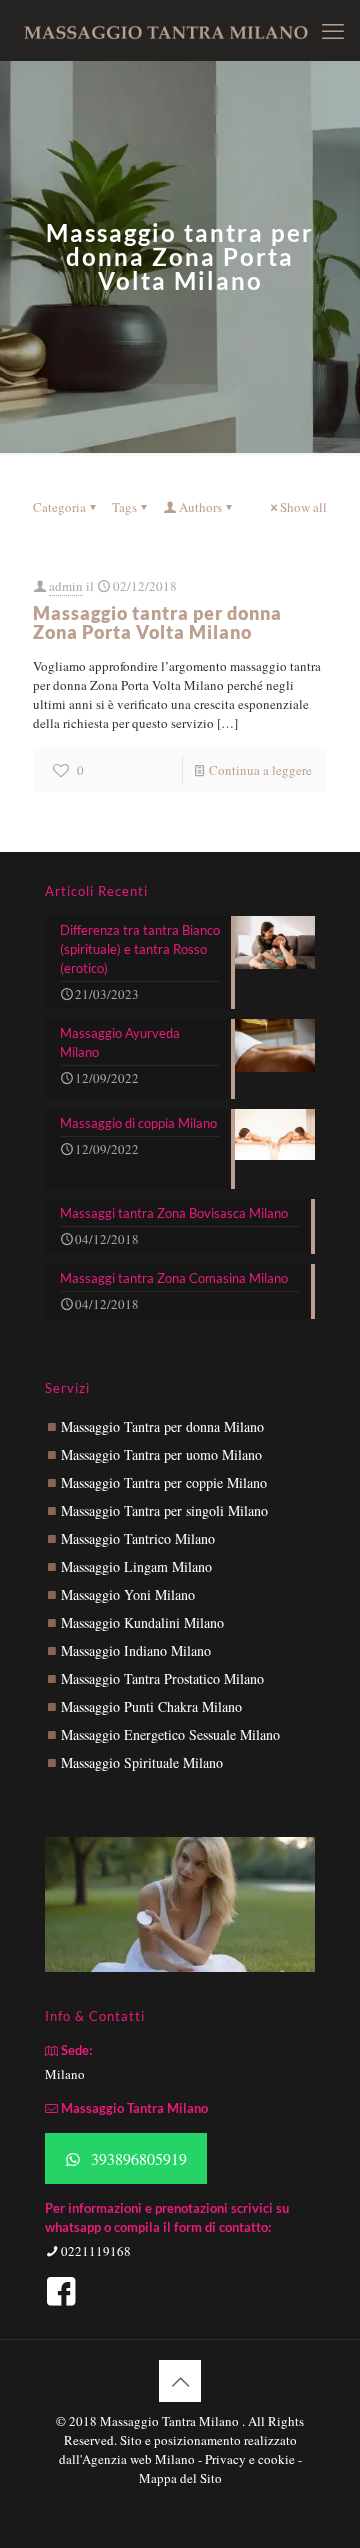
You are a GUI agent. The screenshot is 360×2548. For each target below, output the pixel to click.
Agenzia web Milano (138, 2459)
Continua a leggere (260, 770)
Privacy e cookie (251, 2459)
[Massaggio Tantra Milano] (165, 30)
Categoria (59, 507)
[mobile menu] (333, 30)
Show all (303, 507)
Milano (65, 2074)
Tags (124, 507)
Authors (200, 507)
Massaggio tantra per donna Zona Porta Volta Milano (157, 622)
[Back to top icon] (180, 2381)
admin (66, 586)
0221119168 (94, 2251)
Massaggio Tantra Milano (171, 2421)
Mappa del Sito (180, 2478)
